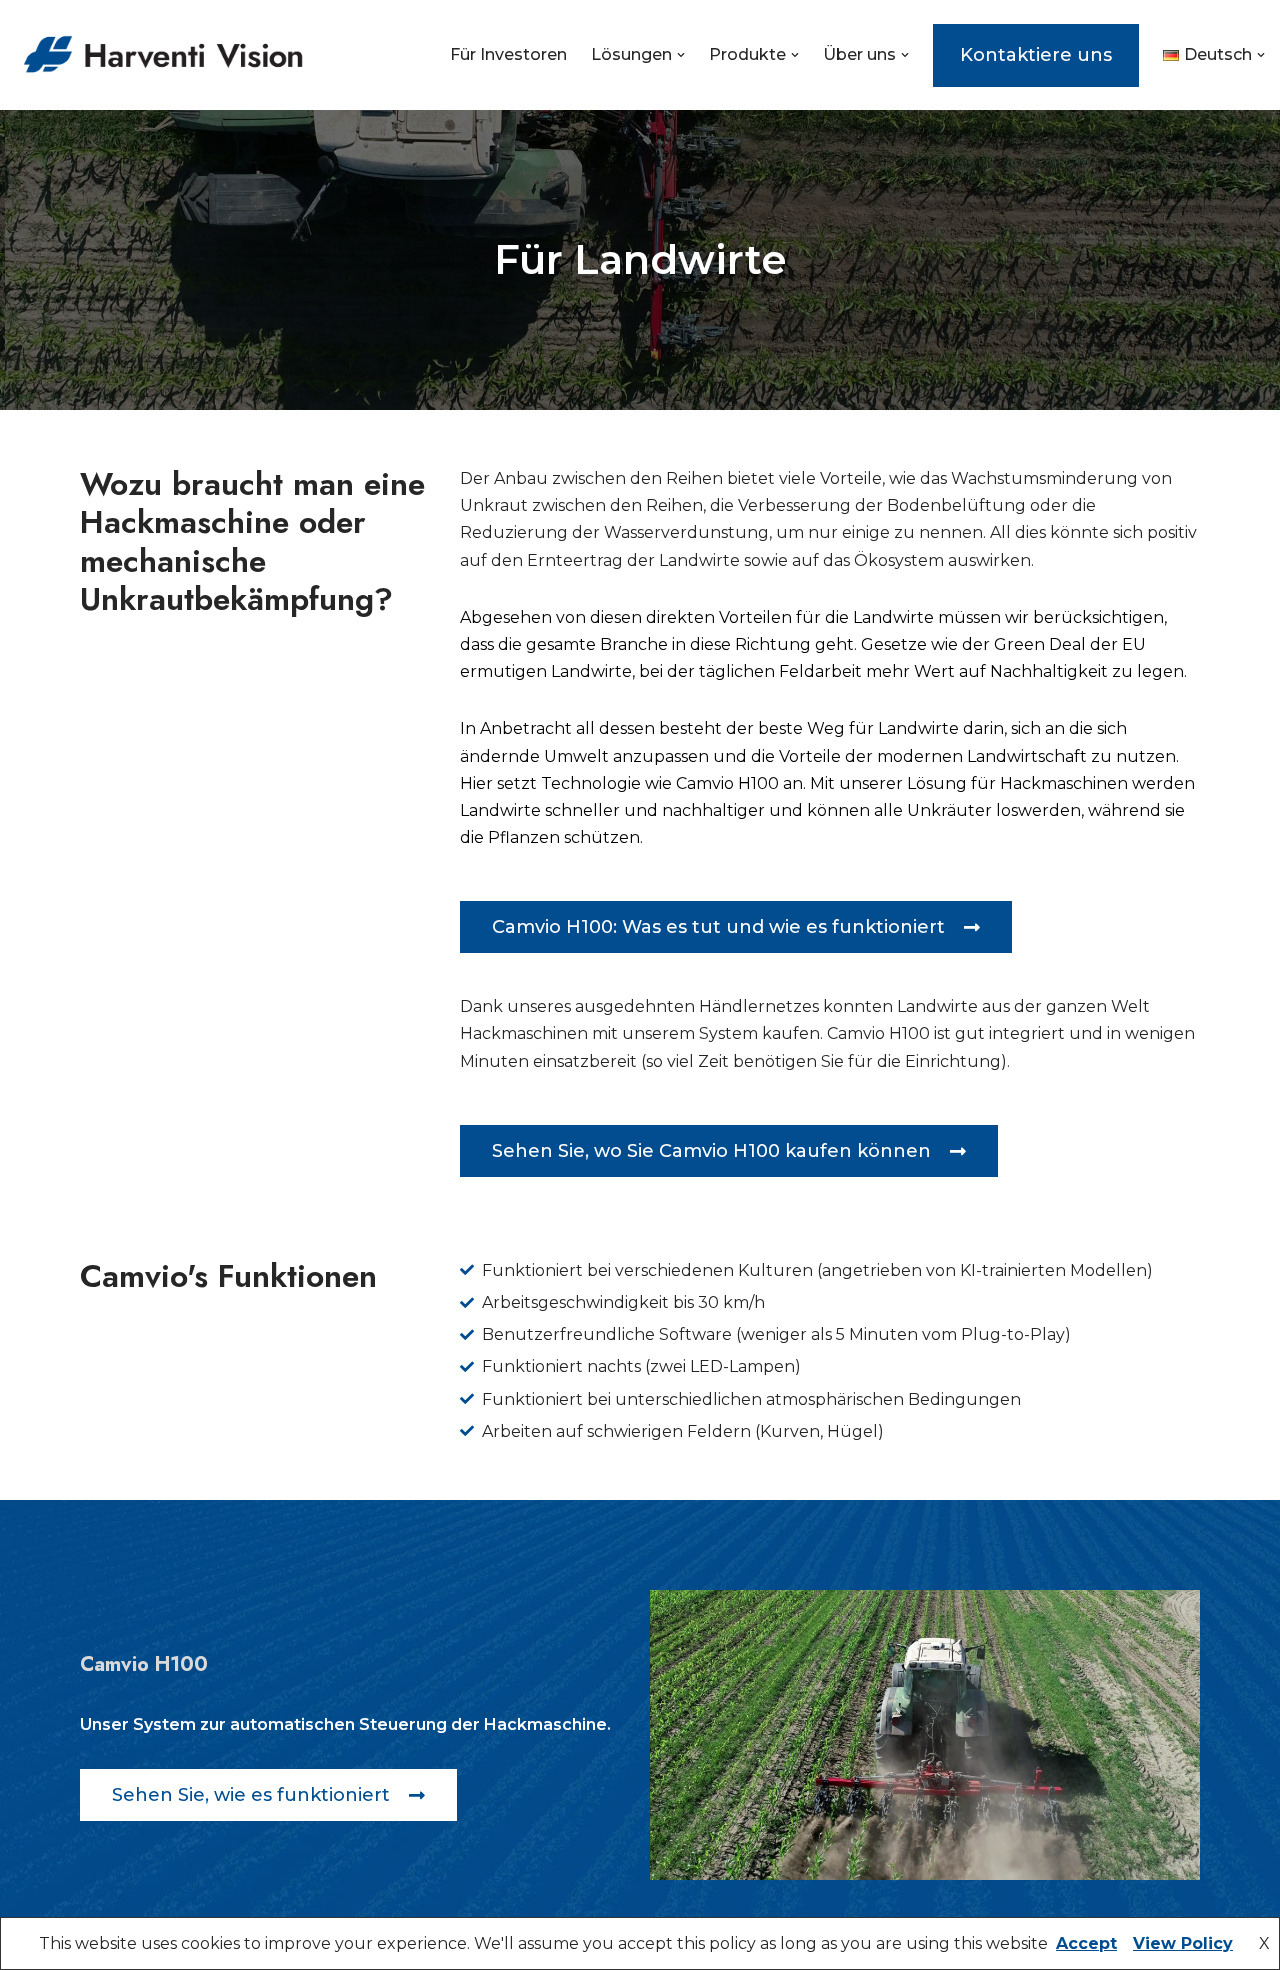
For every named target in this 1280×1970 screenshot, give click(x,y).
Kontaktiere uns (1036, 55)
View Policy (1183, 1943)
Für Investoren (508, 54)
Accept (1086, 1943)
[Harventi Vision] (163, 55)
